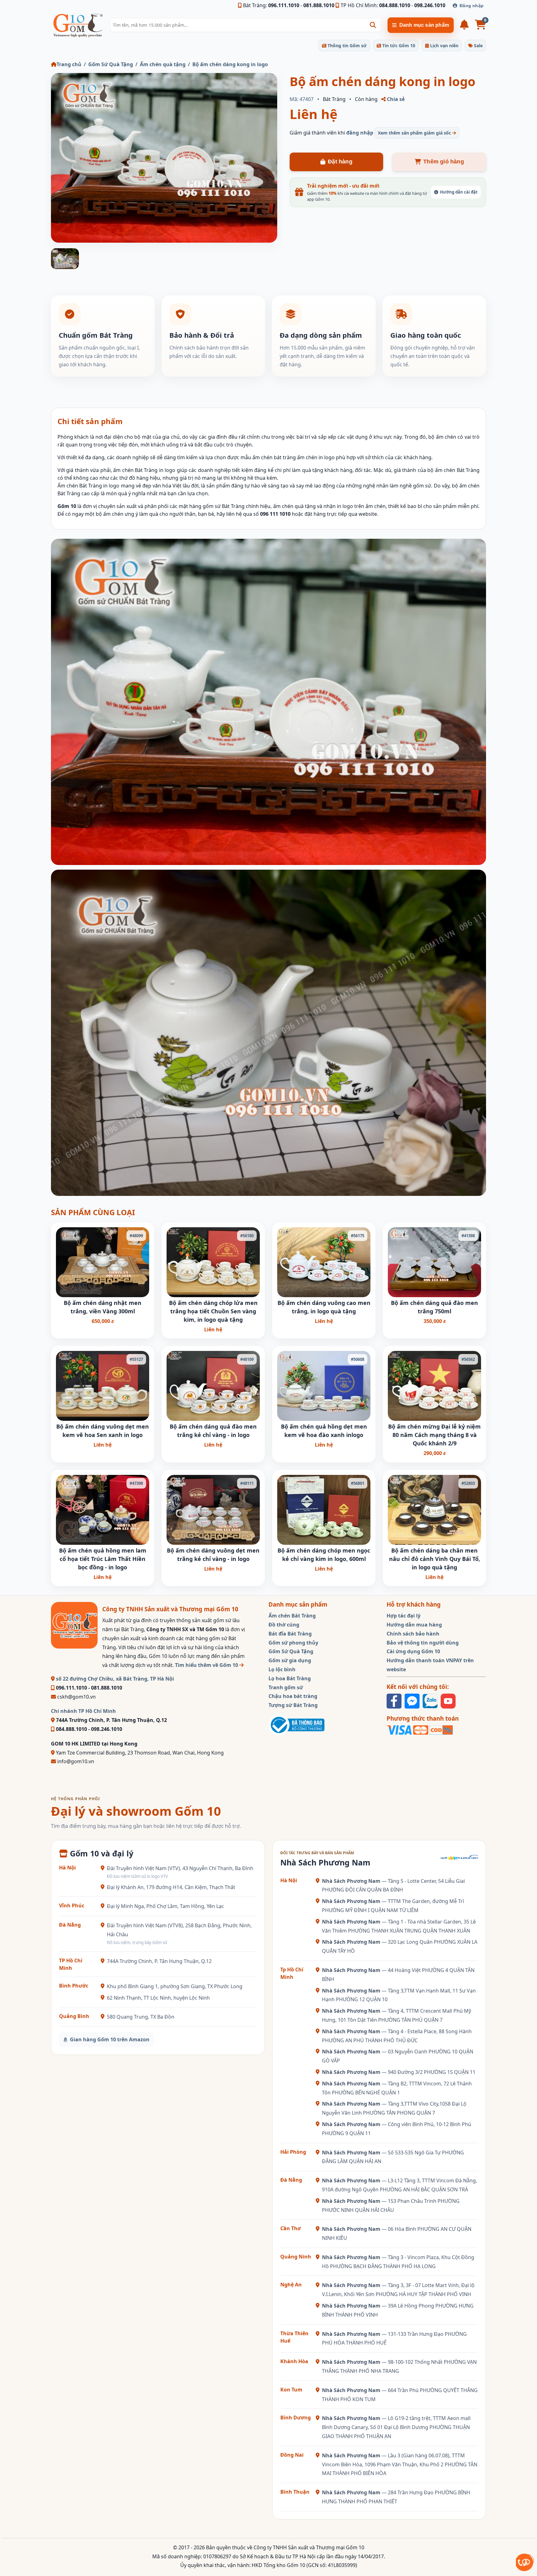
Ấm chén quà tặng (163, 64)
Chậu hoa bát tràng (293, 1696)
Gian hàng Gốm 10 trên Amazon (110, 2039)
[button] (373, 25)
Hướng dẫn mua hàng (414, 1625)
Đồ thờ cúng (284, 1625)
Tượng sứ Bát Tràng (293, 1705)
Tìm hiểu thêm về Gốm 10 (207, 1665)
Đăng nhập (472, 6)
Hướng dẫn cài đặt (459, 192)
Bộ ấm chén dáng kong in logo (230, 64)
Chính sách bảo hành (413, 1634)
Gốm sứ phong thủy (293, 1643)
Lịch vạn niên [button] (444, 46)
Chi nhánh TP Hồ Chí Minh (83, 1711)
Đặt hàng (340, 162)
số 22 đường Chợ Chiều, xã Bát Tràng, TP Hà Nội (114, 1679)
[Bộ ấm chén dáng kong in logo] (164, 158)
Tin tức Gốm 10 (398, 46)
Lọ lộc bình (282, 1669)
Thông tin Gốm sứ (347, 46)
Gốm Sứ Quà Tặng (111, 64)
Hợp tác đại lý (404, 1616)
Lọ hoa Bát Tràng (290, 1678)
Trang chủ (69, 64)
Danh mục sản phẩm (424, 25)
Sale (478, 46)
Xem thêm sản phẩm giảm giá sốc (415, 133)
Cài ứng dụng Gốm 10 (413, 1651)
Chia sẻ (395, 99)
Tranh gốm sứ (286, 1687)
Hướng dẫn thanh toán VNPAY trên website (430, 1665)
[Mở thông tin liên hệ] (524, 2562)
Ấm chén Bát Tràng (292, 1616)
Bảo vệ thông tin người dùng (423, 1643)
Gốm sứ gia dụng (290, 1660)
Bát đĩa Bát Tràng (290, 1634)
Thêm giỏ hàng (444, 162)
